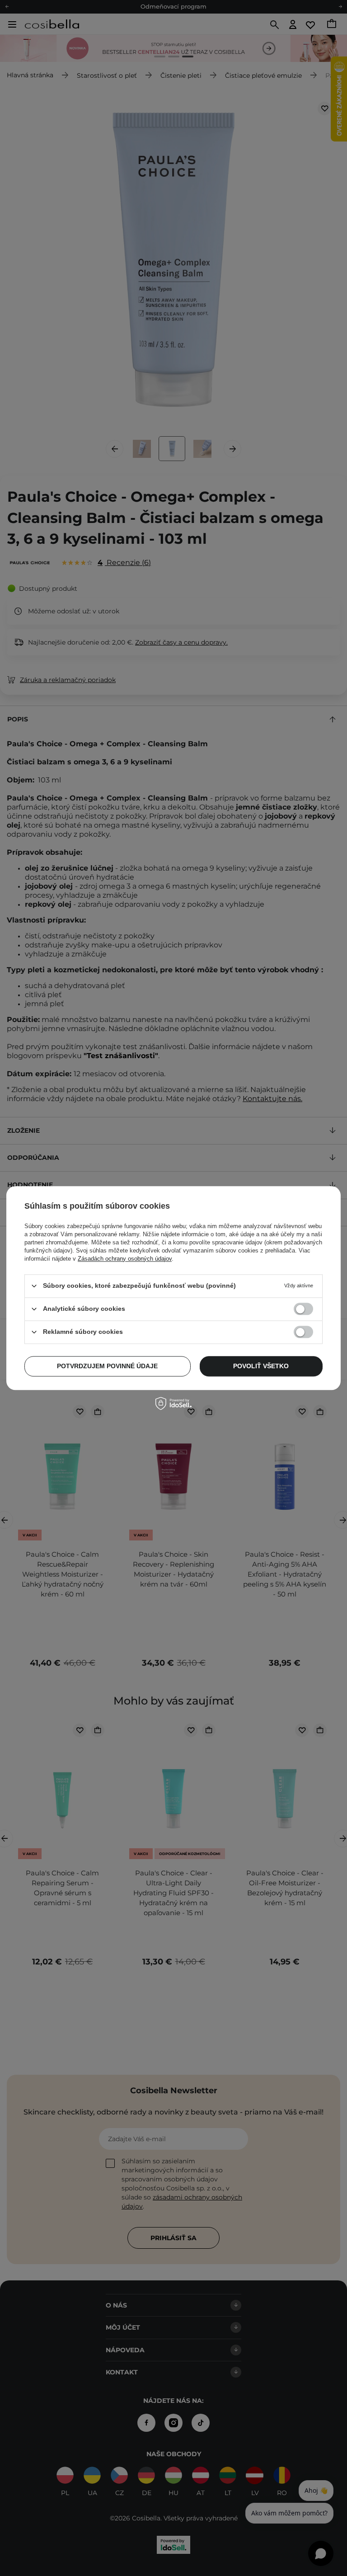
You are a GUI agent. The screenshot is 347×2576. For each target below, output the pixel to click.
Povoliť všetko (261, 1366)
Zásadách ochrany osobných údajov (125, 1259)
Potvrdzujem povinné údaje (107, 1366)
